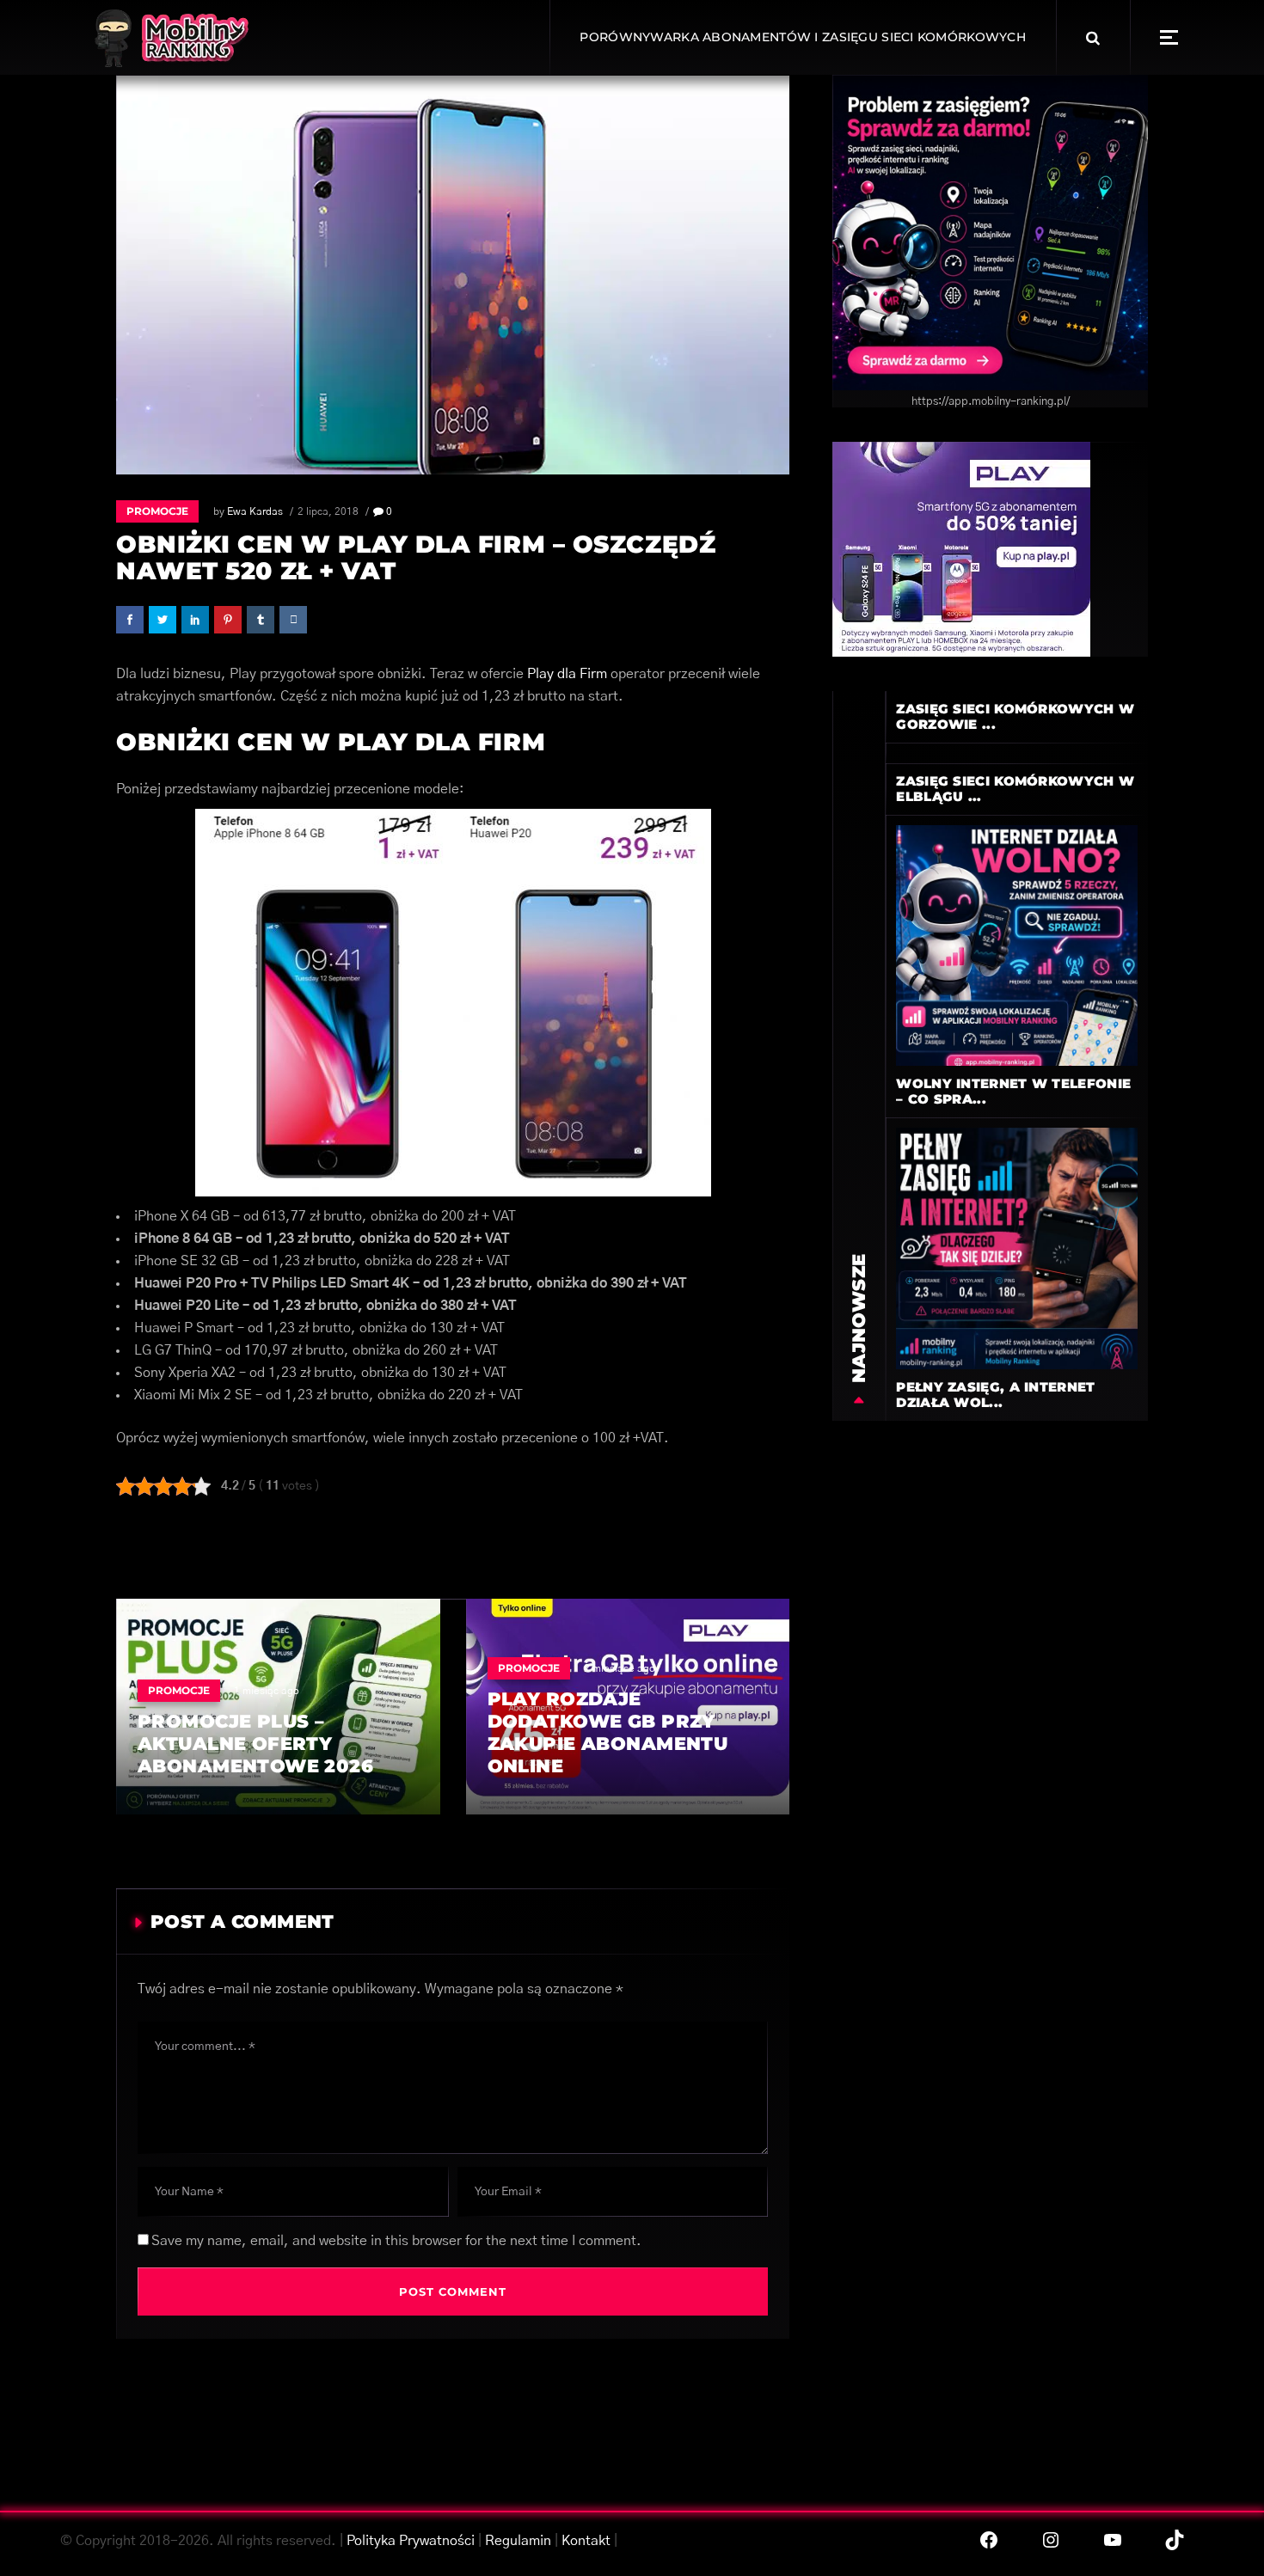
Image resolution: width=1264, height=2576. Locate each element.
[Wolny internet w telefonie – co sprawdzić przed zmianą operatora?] (1017, 945)
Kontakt (586, 2541)
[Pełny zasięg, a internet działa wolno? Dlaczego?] (1017, 1248)
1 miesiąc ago (267, 1691)
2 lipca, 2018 (328, 511)
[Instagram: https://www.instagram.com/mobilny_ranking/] (1051, 2540)
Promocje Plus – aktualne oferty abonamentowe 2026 (255, 1744)
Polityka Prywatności (411, 2541)
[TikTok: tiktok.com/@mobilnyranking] (1175, 2540)
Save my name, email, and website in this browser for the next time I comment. (396, 2241)
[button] (1169, 37)
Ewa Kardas (255, 511)
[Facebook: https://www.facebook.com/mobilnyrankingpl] (989, 2540)
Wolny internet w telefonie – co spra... (1013, 1091)
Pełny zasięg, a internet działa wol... (995, 1395)
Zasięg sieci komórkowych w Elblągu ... (1015, 789)
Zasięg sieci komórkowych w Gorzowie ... (1015, 716)
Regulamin (518, 2541)
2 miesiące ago (620, 1668)
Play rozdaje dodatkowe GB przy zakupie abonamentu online (608, 1732)
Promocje (157, 511)
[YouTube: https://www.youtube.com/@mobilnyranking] (1113, 2540)
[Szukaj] (1093, 38)
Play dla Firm (567, 674)
